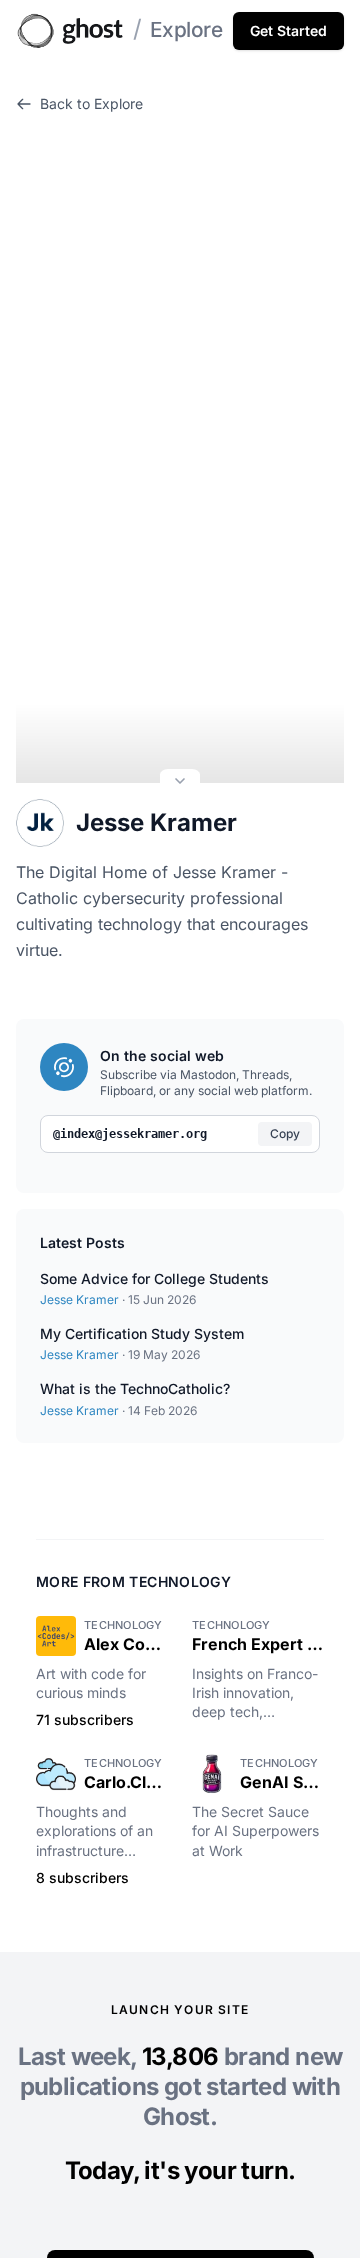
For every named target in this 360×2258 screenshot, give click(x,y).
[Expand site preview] (180, 783)
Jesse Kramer (156, 822)
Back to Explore (91, 103)
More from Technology (133, 1581)
